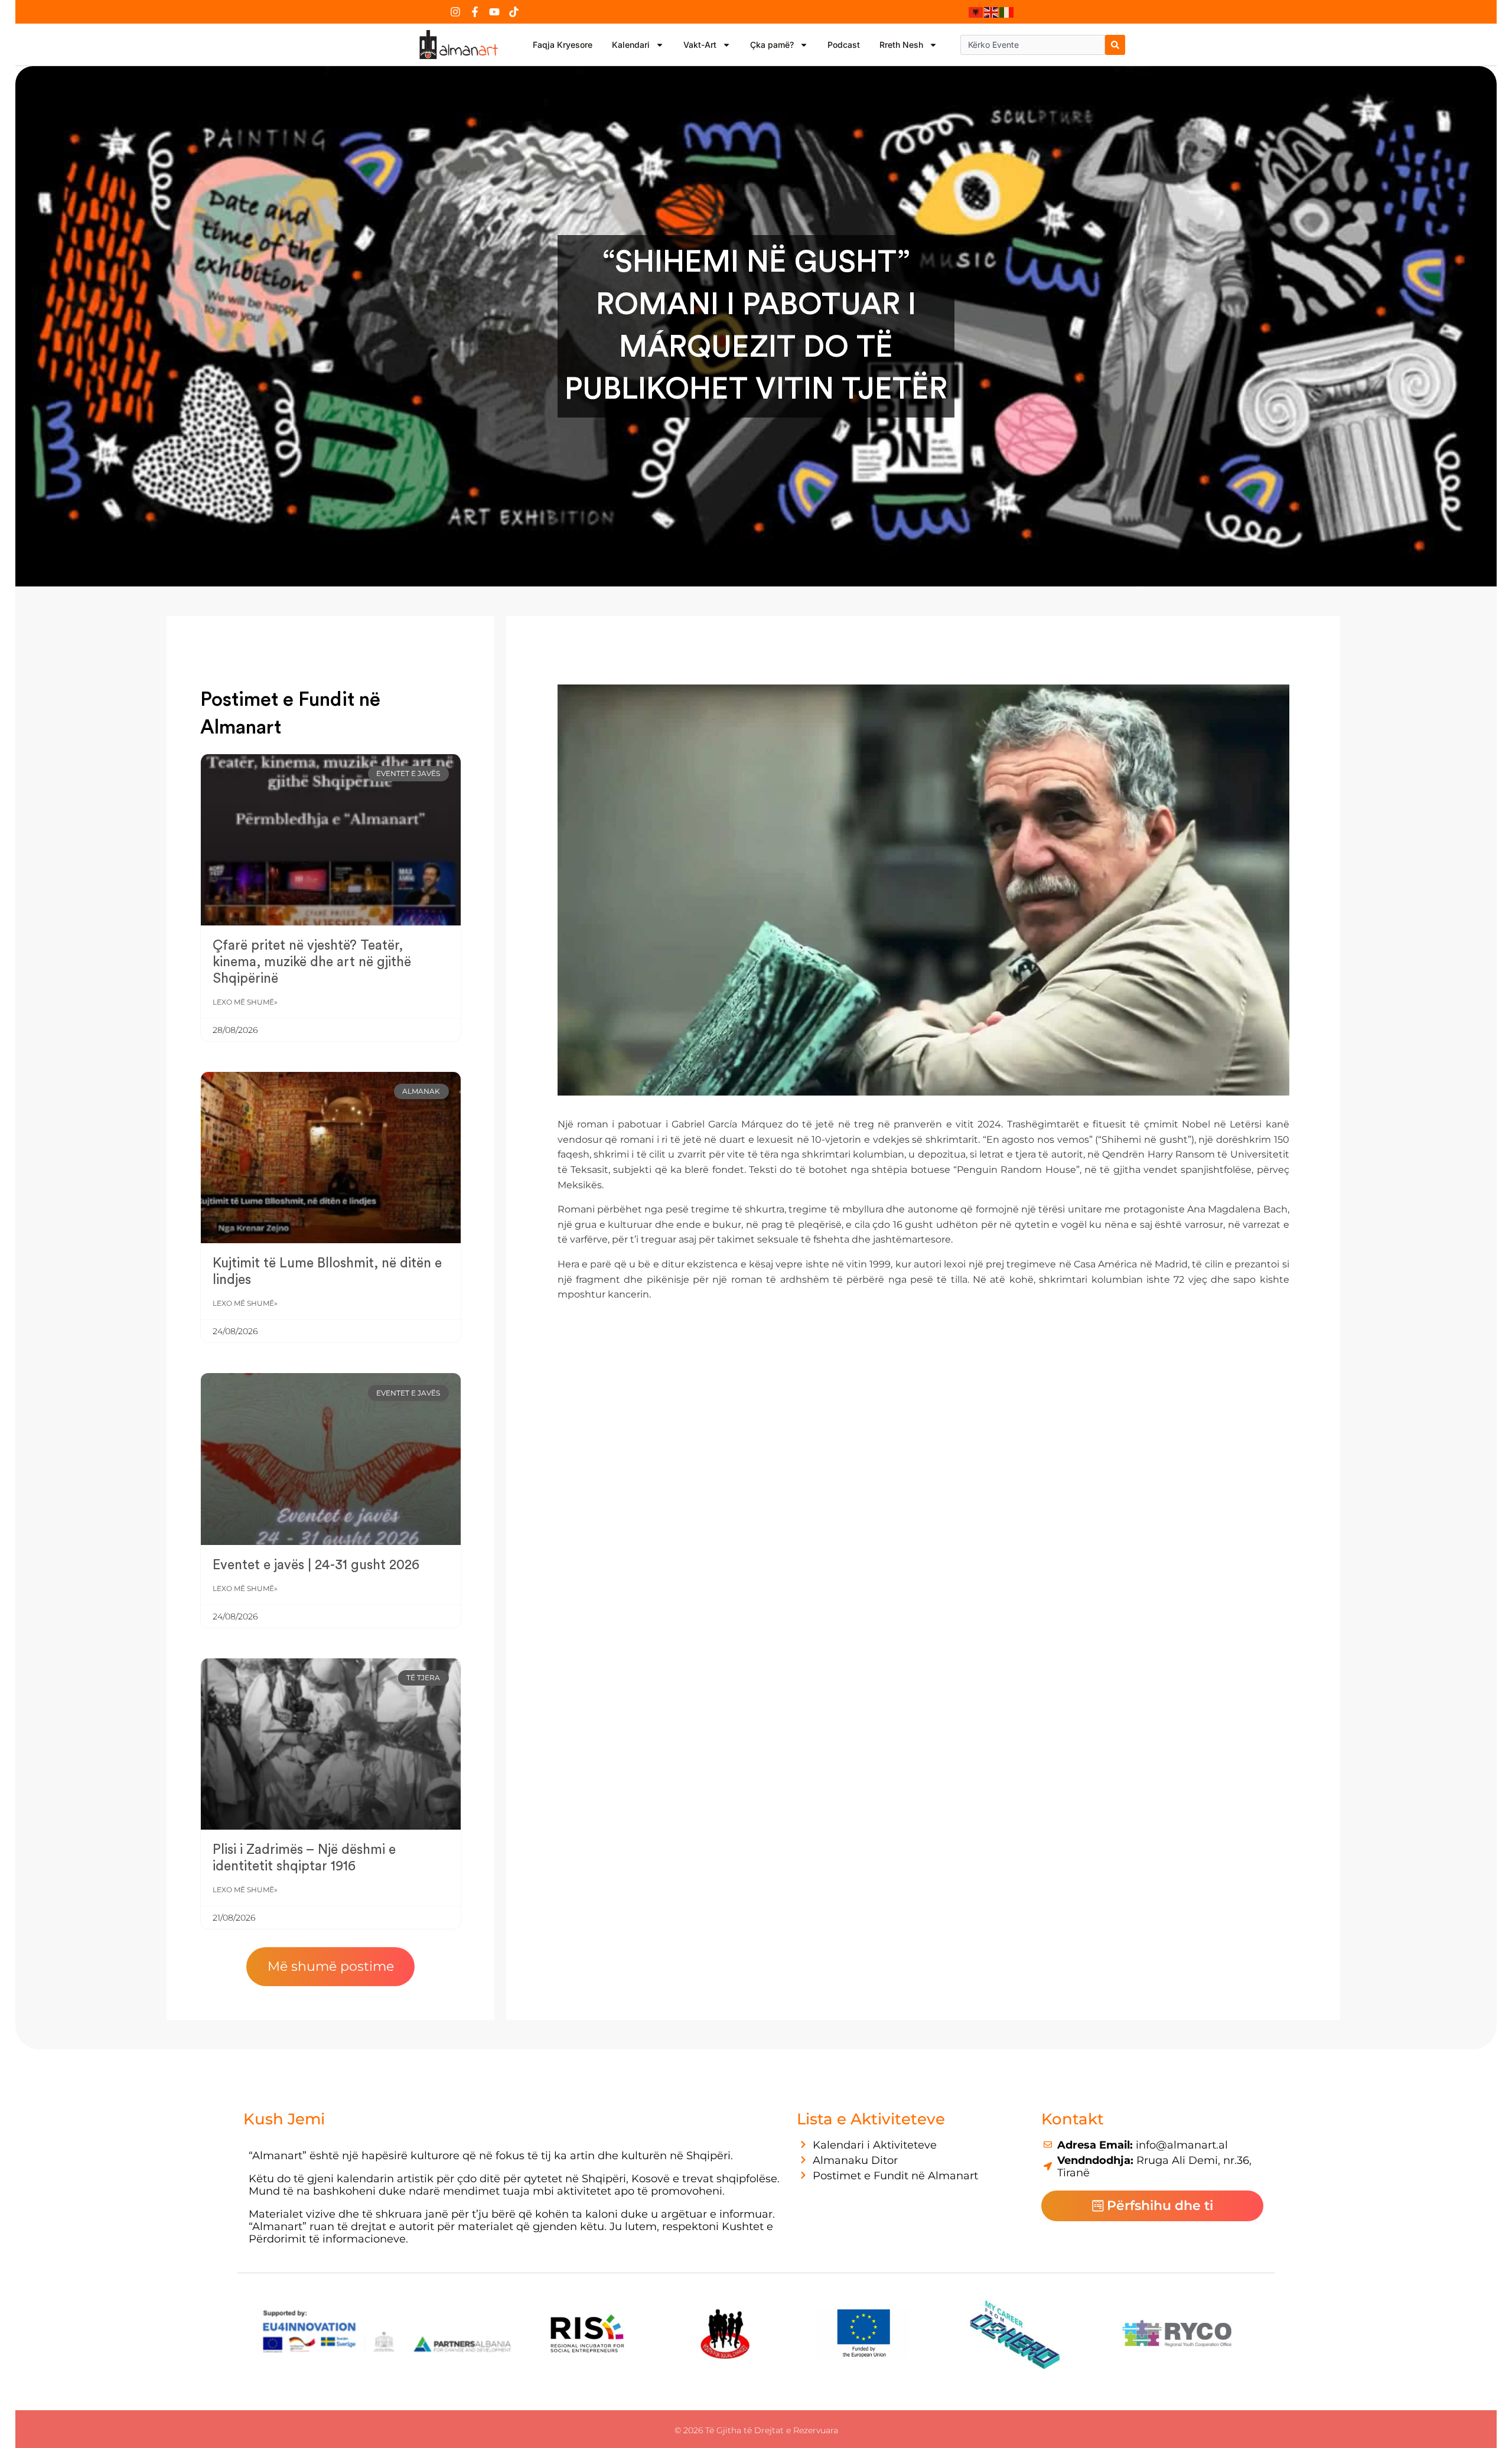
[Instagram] (455, 12)
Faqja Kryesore (563, 45)
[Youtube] (494, 12)
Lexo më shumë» (245, 1002)
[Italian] (1007, 12)
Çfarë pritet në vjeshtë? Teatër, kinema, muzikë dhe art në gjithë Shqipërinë (312, 962)
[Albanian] (976, 12)
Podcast (844, 45)
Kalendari (631, 45)
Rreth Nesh (901, 45)
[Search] (1115, 45)
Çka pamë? (772, 45)
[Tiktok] (514, 12)
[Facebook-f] (475, 12)
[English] (992, 12)
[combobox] (1033, 45)
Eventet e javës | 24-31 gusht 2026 (316, 1565)
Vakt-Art (700, 45)
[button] (330, 1967)
